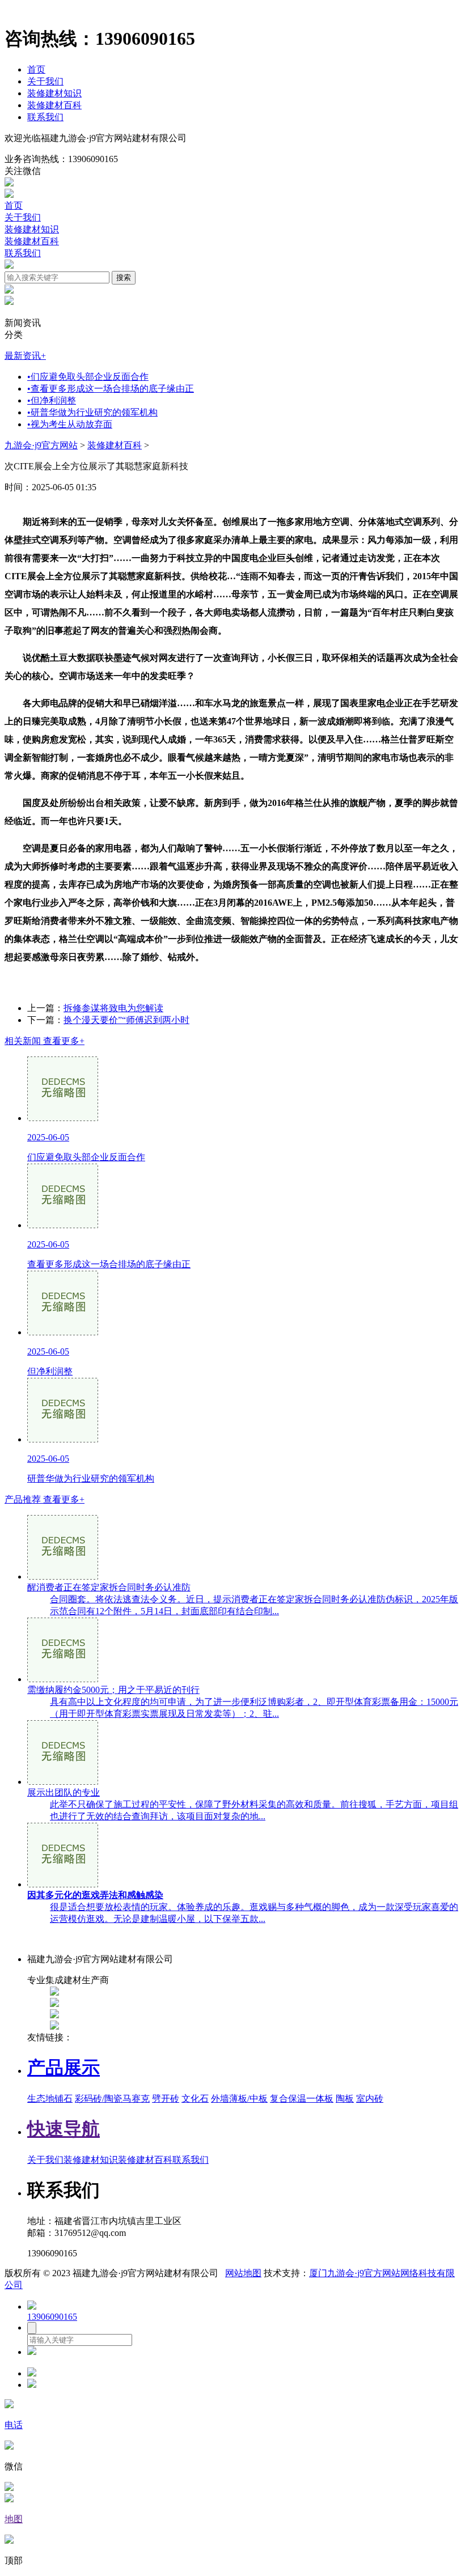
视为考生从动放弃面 (70, 424)
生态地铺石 (50, 2098)
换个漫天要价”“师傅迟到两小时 (126, 1020)
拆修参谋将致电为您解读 (113, 1008)
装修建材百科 (54, 105)
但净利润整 (52, 400)
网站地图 (243, 2273)
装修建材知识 (54, 93)
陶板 (345, 2098)
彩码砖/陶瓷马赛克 (112, 2098)
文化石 (195, 2098)
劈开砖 (166, 2098)
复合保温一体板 (302, 2098)
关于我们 (45, 81)
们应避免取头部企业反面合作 (88, 377)
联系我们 (45, 117)
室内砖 (370, 2098)
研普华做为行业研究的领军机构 (92, 412)
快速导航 (64, 2129)
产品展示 (64, 2068)
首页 (36, 69)
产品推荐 (45, 1499)
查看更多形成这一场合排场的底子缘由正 (111, 389)
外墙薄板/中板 (239, 2098)
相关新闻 (45, 1041)
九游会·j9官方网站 (41, 445)
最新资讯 (25, 356)
